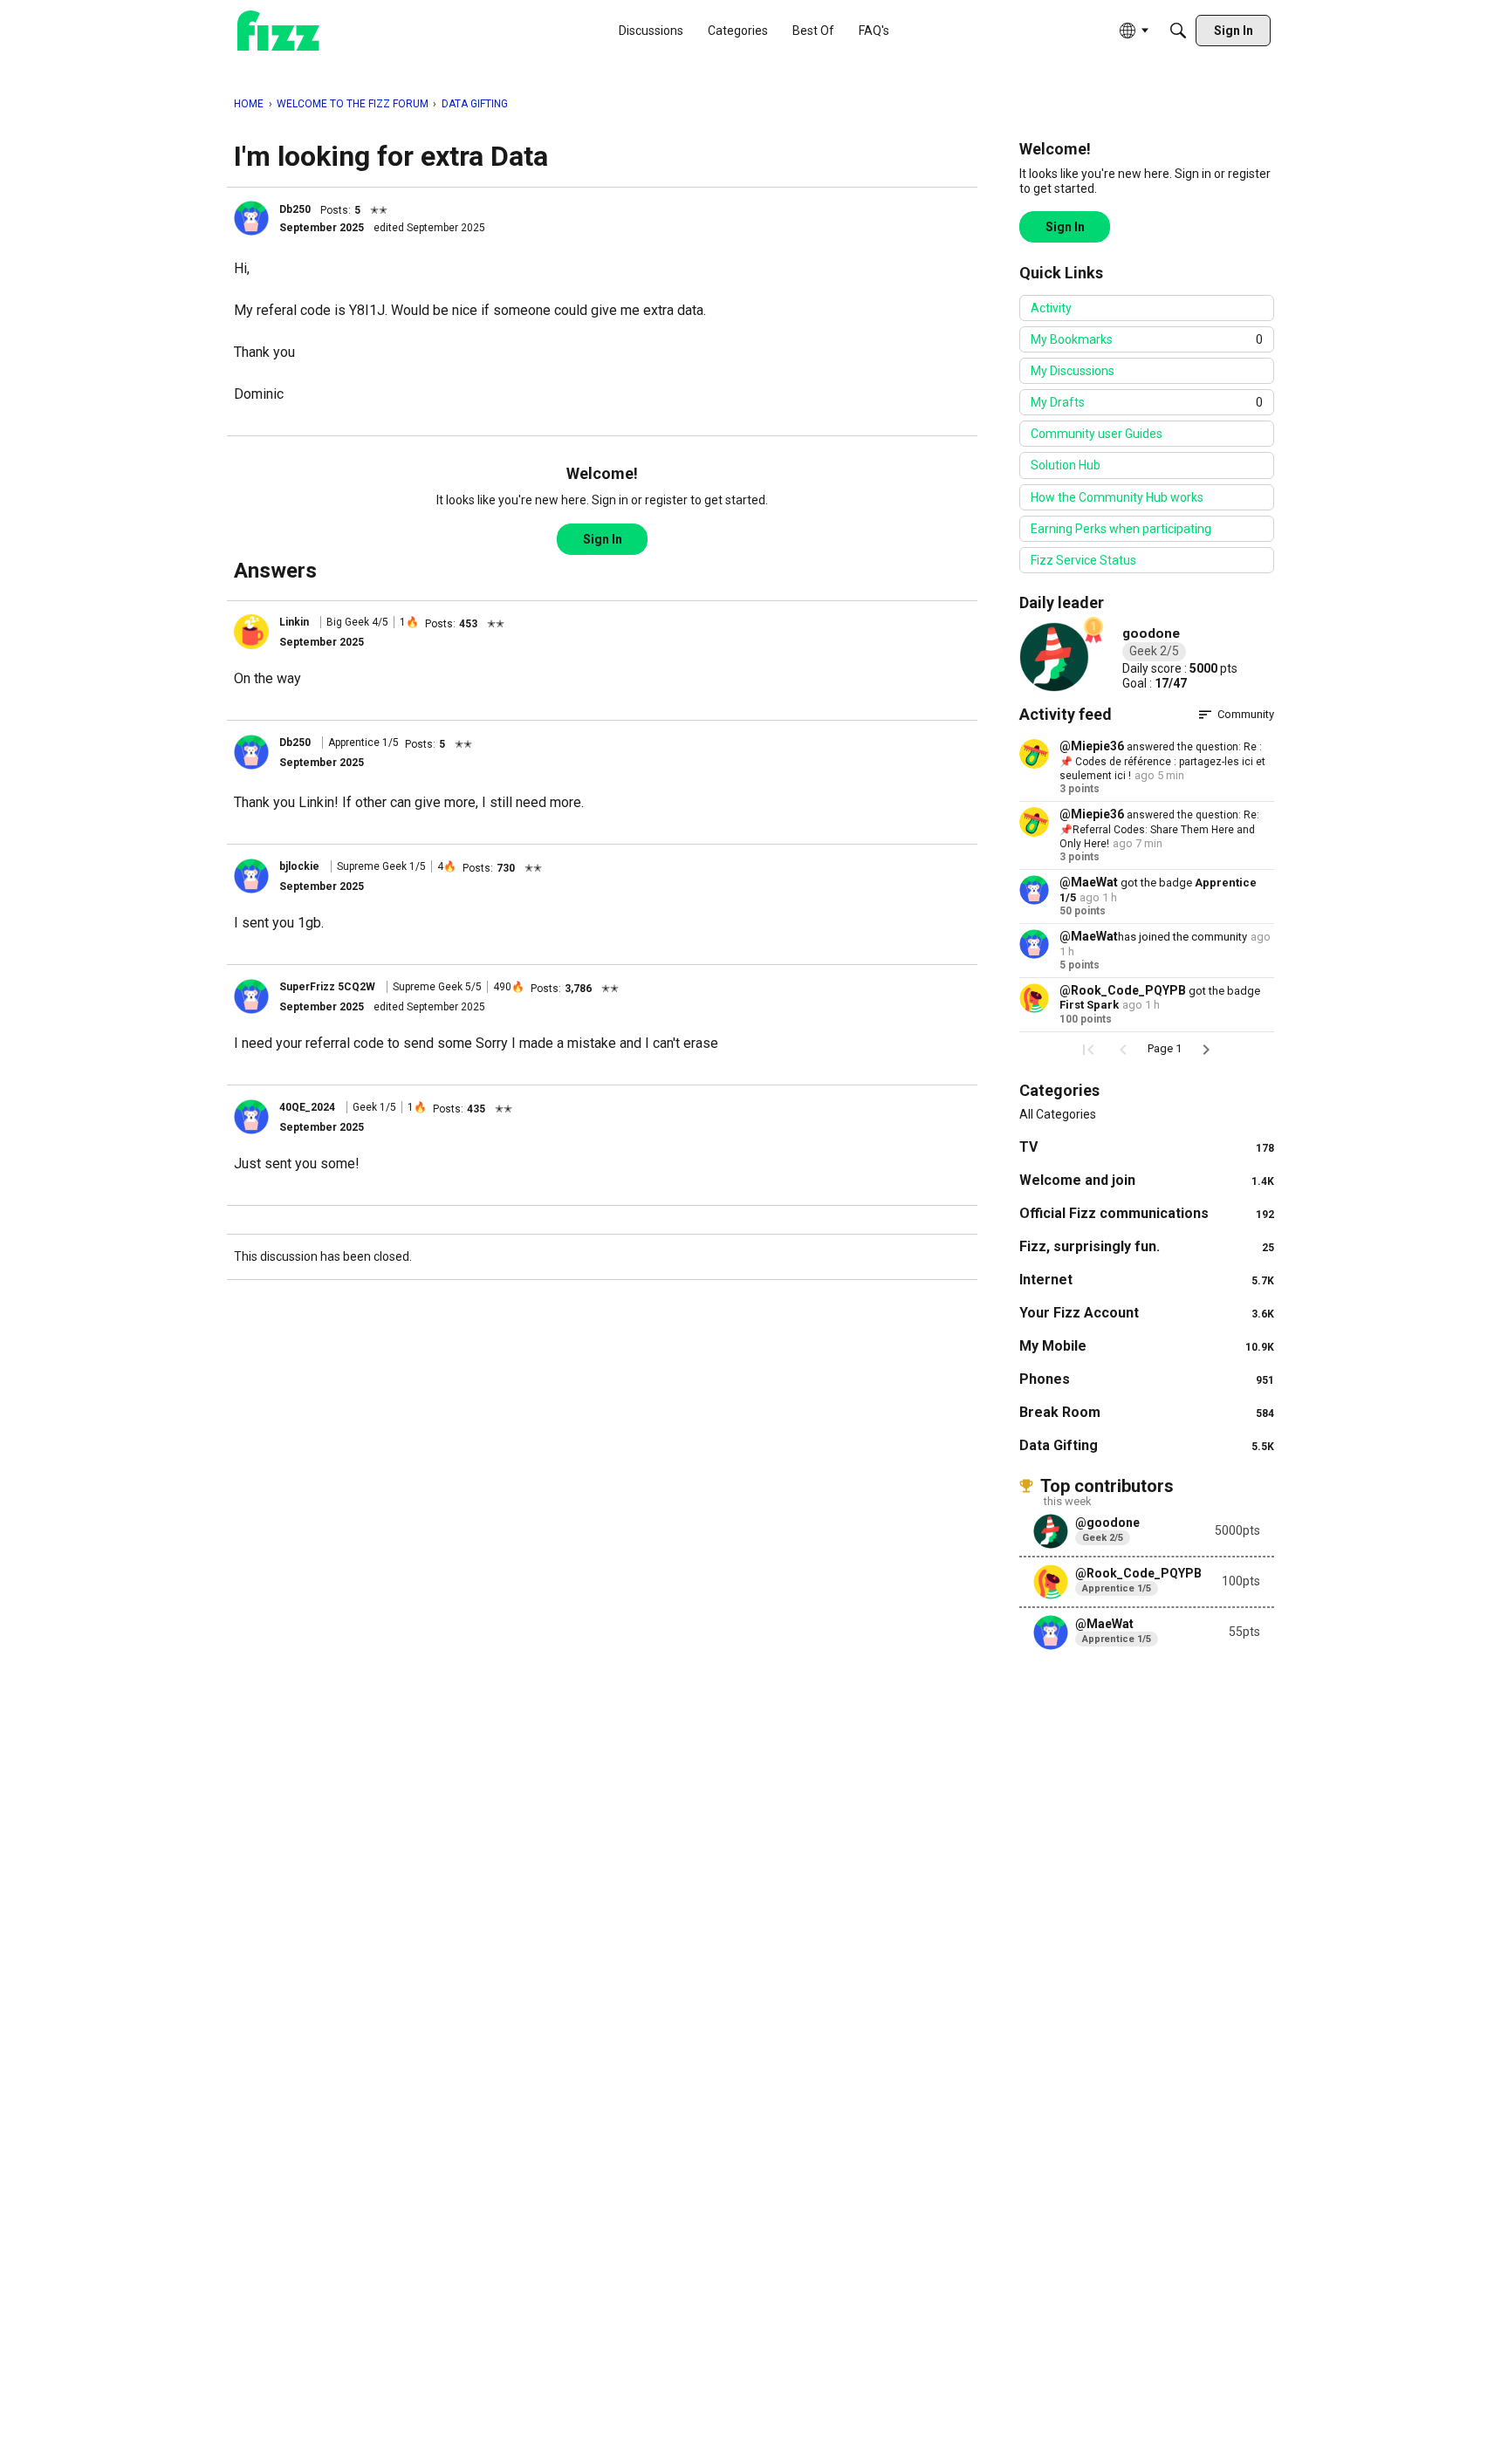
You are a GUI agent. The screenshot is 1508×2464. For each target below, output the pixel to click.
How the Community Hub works (1117, 497)
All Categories (1058, 1114)
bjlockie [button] (299, 866)
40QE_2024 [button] (307, 1107)
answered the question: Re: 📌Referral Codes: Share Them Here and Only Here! (1159, 829)
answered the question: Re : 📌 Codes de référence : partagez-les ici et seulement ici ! (1162, 761)
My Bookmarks (1147, 339)
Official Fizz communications (1147, 1213)
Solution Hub (1066, 465)
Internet (1147, 1280)
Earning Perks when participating (1121, 529)
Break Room (1147, 1412)
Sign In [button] (603, 539)
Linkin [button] (294, 622)
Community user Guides (1097, 434)
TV (1147, 1147)
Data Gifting (1147, 1445)
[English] (278, 31)
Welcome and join (1147, 1180)
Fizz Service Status (1083, 560)
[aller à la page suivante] (1206, 1050)
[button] (251, 218)
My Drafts (1147, 402)
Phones (1147, 1379)
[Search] (1178, 31)
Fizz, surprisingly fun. (1147, 1246)
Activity (1051, 308)
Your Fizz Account (1147, 1313)
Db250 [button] (295, 209)
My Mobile (1147, 1346)
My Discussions (1073, 371)
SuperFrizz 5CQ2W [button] (327, 987)
